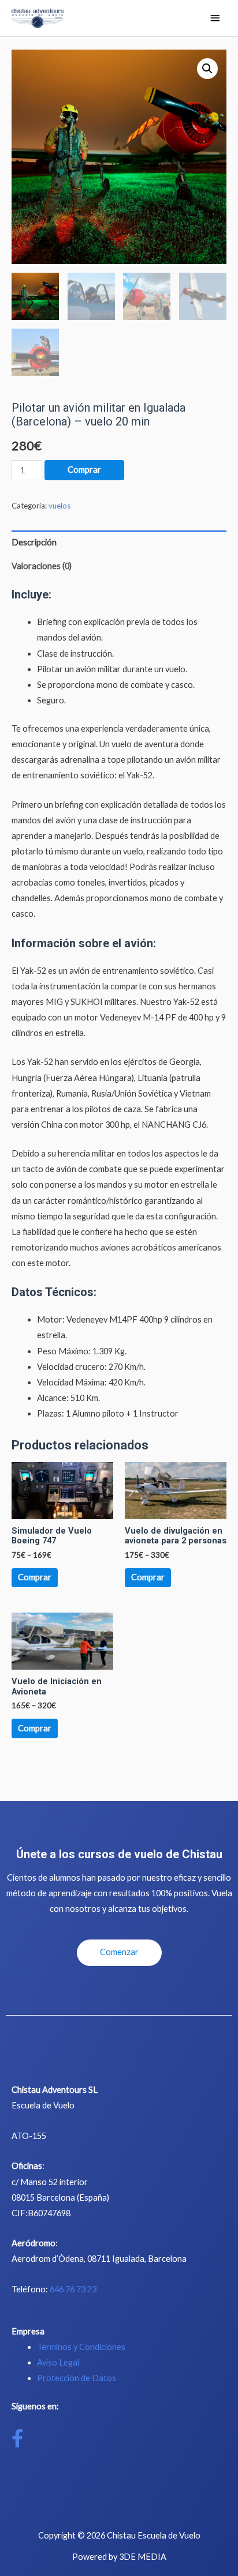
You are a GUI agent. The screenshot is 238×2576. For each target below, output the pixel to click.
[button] (119, 1953)
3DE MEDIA (143, 2557)
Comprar (84, 470)
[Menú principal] (215, 19)
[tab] (119, 543)
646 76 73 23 (73, 2289)
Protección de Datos (77, 2378)
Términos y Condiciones (81, 2347)
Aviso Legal (58, 2362)
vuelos (59, 506)
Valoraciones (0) (42, 566)
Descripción (34, 542)
